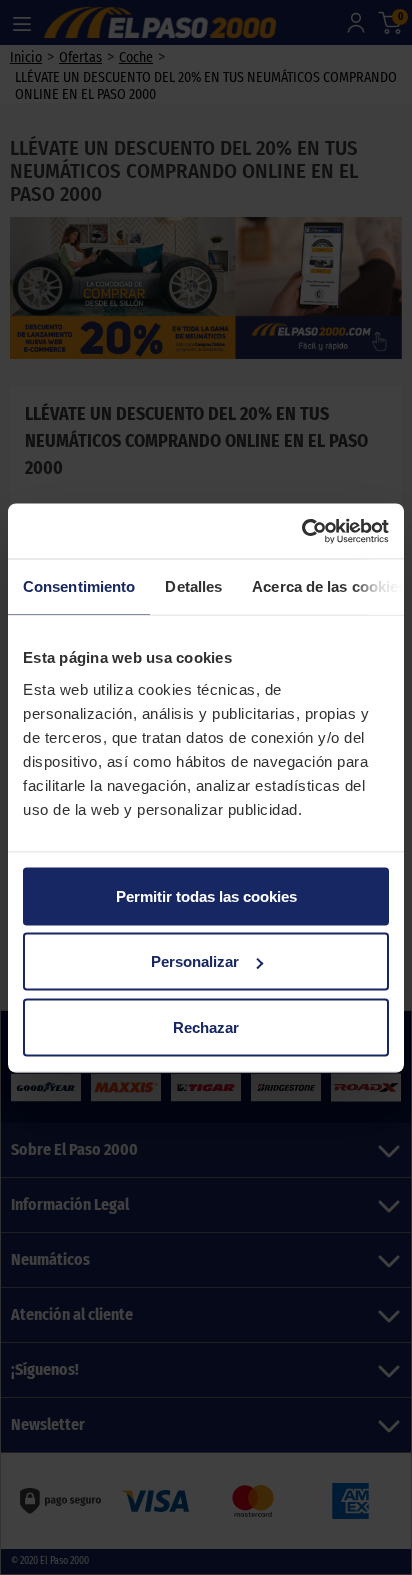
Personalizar (195, 961)
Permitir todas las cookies (206, 895)
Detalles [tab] (193, 586)
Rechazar (206, 1026)
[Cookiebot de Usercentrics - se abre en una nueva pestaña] (301, 531)
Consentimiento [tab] (79, 586)
